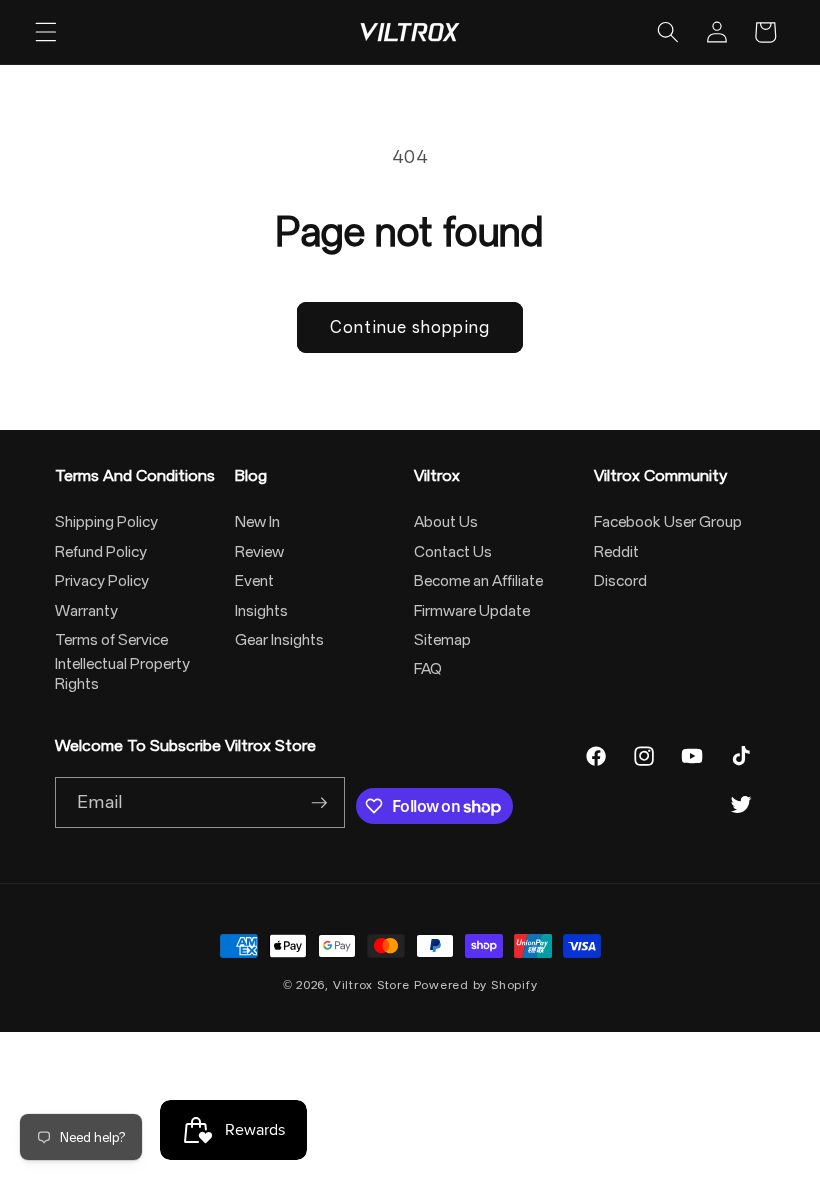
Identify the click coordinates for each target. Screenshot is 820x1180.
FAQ (428, 669)
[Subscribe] (319, 803)
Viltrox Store (371, 985)
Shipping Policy (106, 522)
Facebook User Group (668, 522)
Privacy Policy (102, 581)
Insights (261, 611)
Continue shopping (410, 327)
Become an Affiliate (478, 581)
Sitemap (442, 640)
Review (259, 552)
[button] (46, 32)
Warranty (86, 611)
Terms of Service (111, 640)
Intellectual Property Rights (122, 674)
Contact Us (453, 552)
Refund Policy (101, 552)
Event (254, 581)
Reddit (616, 552)
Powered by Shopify (476, 985)
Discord (620, 581)
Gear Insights (279, 640)
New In (257, 522)
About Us (446, 522)
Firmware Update (472, 611)
